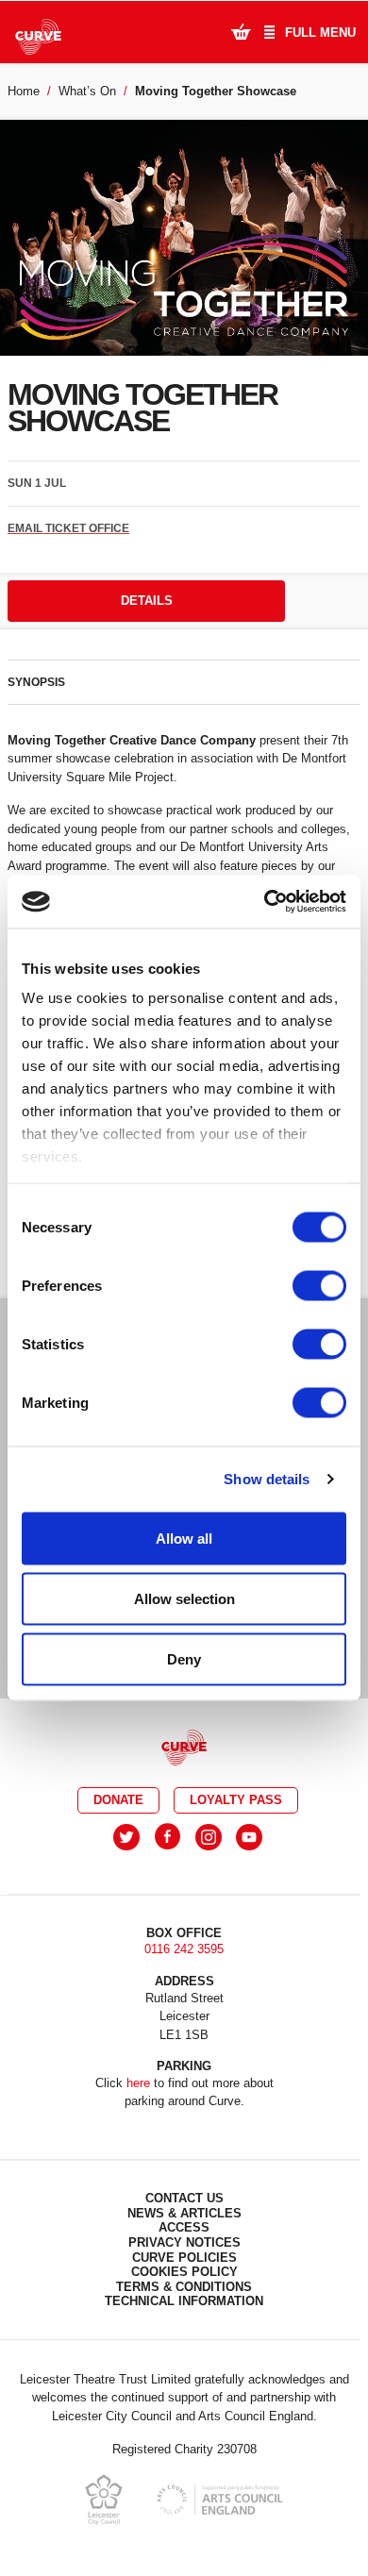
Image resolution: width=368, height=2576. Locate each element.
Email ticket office (68, 528)
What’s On (87, 91)
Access (184, 2227)
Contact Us (184, 2198)
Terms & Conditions (184, 2287)
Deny (184, 1658)
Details (147, 601)
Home (24, 91)
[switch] (319, 1285)
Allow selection (184, 1598)
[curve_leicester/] (209, 1837)
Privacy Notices (184, 2242)
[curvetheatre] (249, 1837)
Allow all (184, 1538)
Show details (267, 1479)
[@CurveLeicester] (126, 1837)
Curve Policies (184, 2258)
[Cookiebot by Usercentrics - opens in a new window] (265, 902)
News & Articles (184, 2213)
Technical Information (184, 2301)
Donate (118, 1800)
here (138, 2083)
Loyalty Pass (236, 1800)
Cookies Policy (184, 2272)
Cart (241, 31)
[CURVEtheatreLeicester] (167, 1837)
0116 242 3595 (184, 1949)
